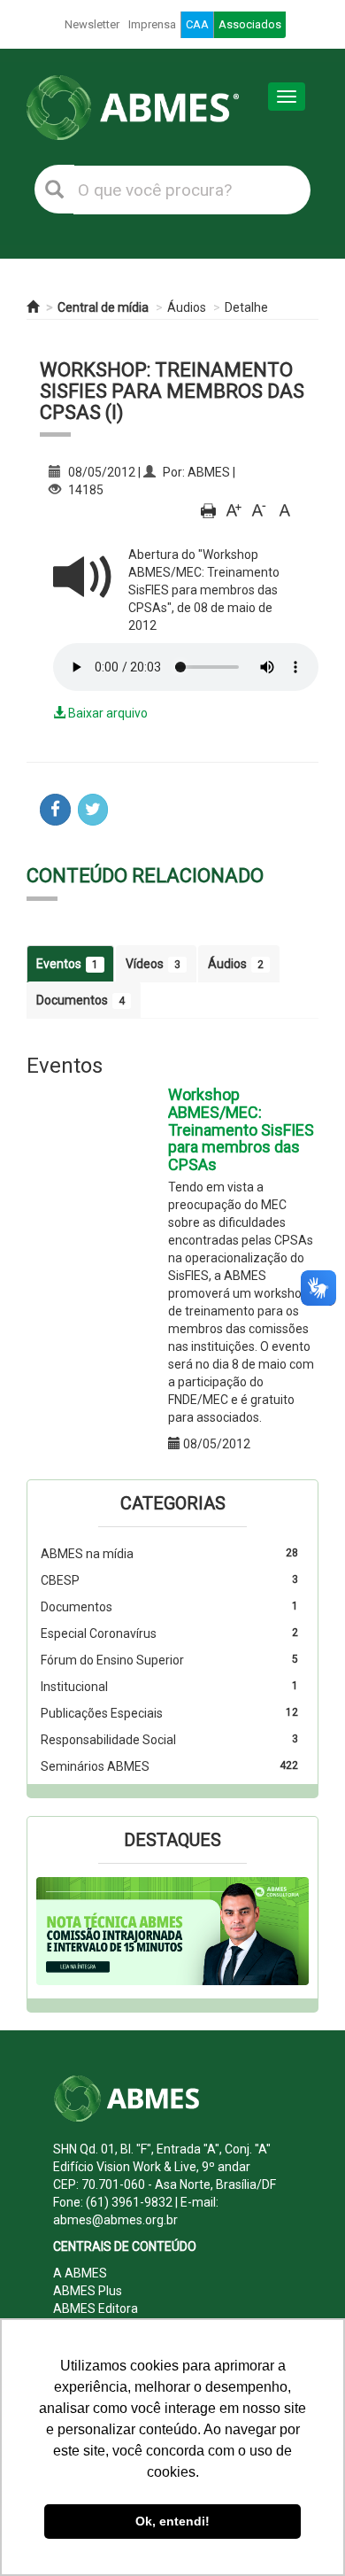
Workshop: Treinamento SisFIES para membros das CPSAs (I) (172, 391)
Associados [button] (250, 24)
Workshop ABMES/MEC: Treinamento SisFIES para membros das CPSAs (241, 1129)
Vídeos (153, 964)
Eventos (67, 964)
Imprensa (152, 24)
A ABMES (80, 2273)
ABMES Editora (96, 2308)
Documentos (80, 1000)
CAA (197, 24)
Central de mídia (103, 307)
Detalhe (246, 307)
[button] (57, 1931)
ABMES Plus (88, 2291)
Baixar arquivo (107, 713)
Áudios (187, 307)
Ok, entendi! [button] (172, 2521)
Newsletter (92, 24)
